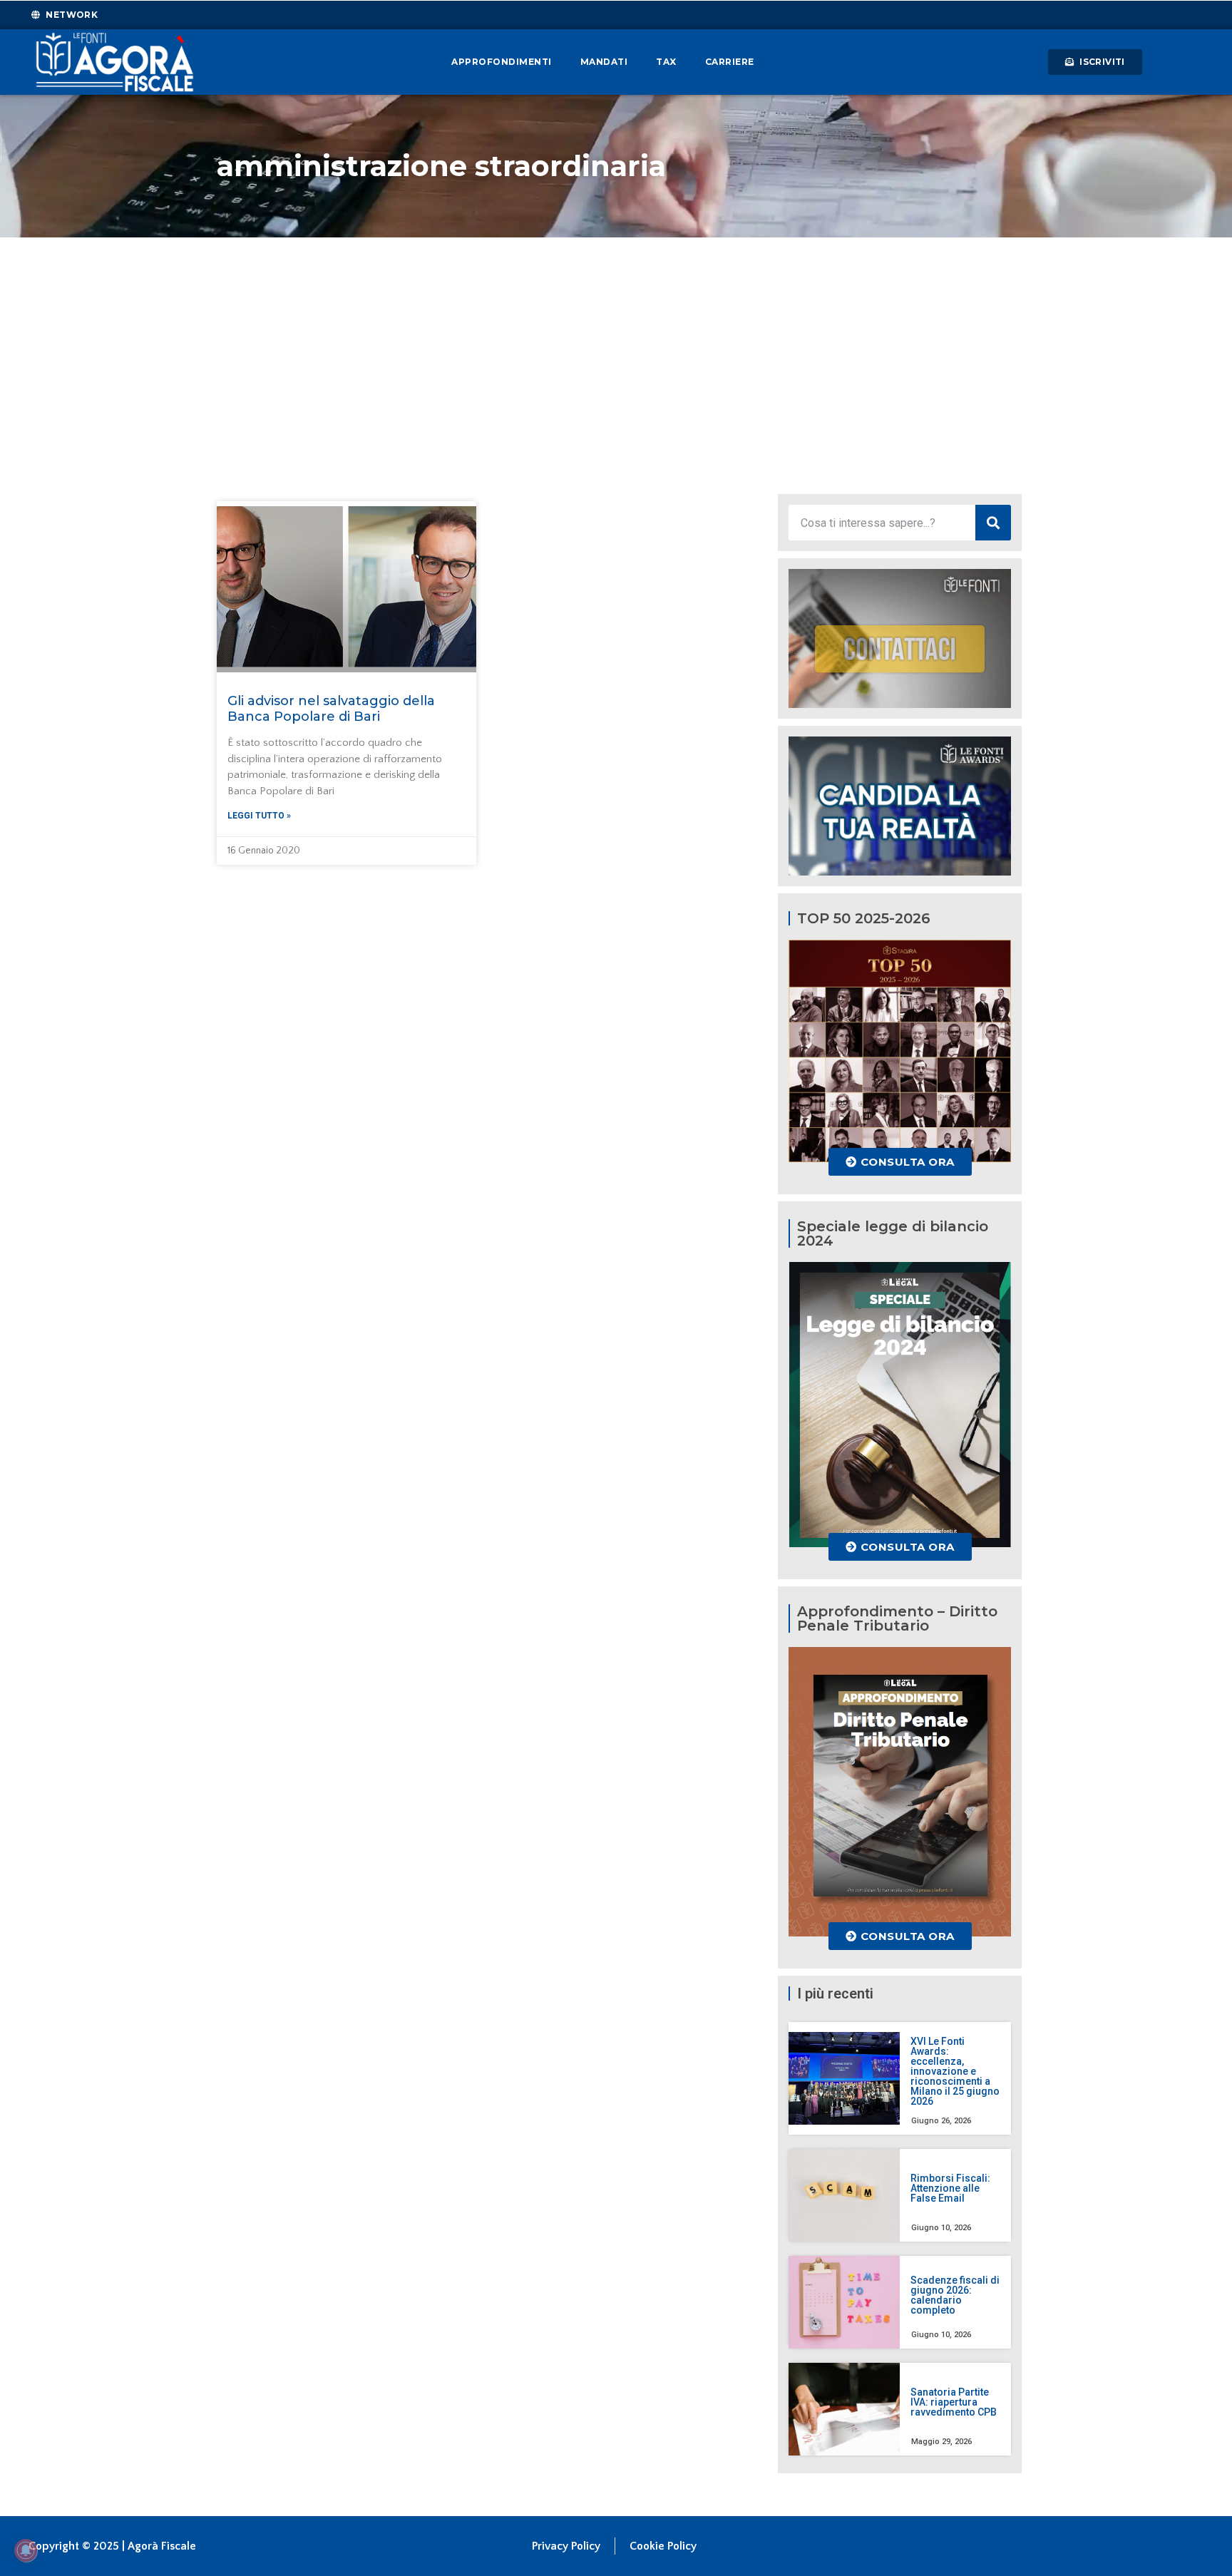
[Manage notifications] (26, 2550)
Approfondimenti (502, 62)
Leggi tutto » (259, 816)
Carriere (730, 62)
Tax (666, 62)
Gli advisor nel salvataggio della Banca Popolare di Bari (331, 709)
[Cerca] (993, 523)
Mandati (604, 62)
